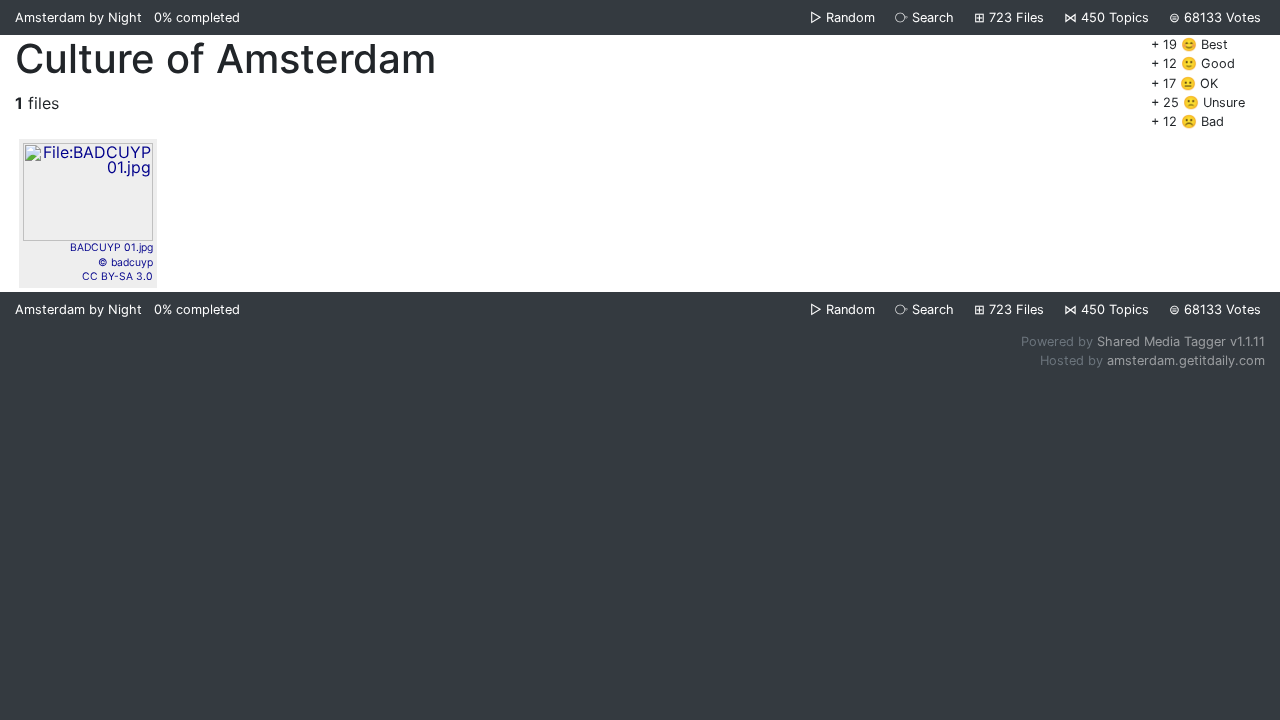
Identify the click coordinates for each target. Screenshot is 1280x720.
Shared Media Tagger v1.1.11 (1181, 341)
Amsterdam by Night (78, 17)
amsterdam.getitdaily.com (1186, 360)
